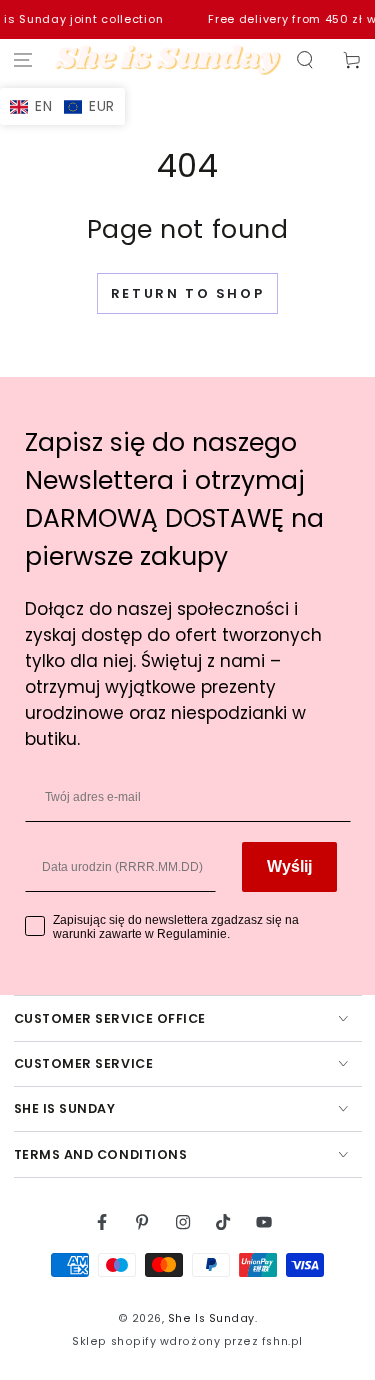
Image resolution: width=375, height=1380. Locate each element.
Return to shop (187, 293)
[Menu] (23, 60)
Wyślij (289, 866)
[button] (304, 60)
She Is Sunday (211, 1318)
